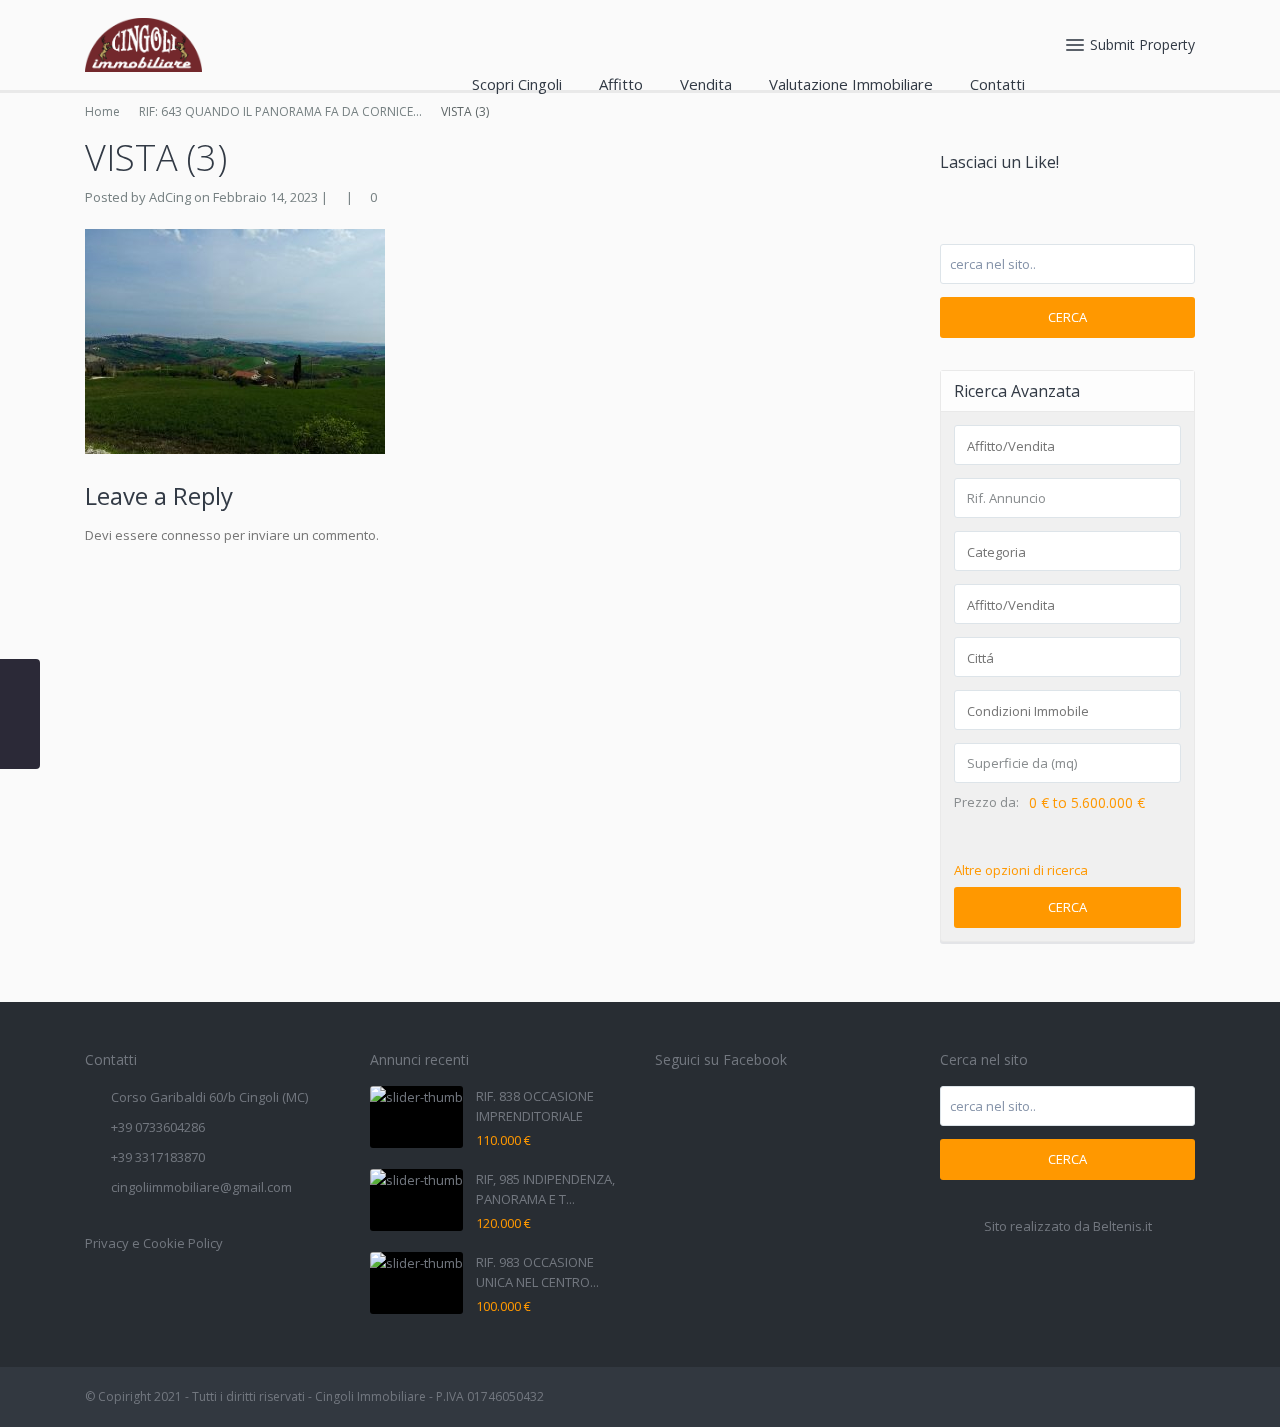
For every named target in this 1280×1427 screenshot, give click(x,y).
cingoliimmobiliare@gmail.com (201, 1187)
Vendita (706, 84)
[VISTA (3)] (235, 340)
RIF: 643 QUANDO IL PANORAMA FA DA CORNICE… (280, 111)
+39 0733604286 (158, 1127)
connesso (191, 535)
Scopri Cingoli (517, 84)
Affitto (621, 84)
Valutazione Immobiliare (851, 84)
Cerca (1067, 317)
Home (102, 111)
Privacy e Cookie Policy (154, 1243)
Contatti (997, 84)
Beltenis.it (1122, 1226)
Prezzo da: (986, 802)
